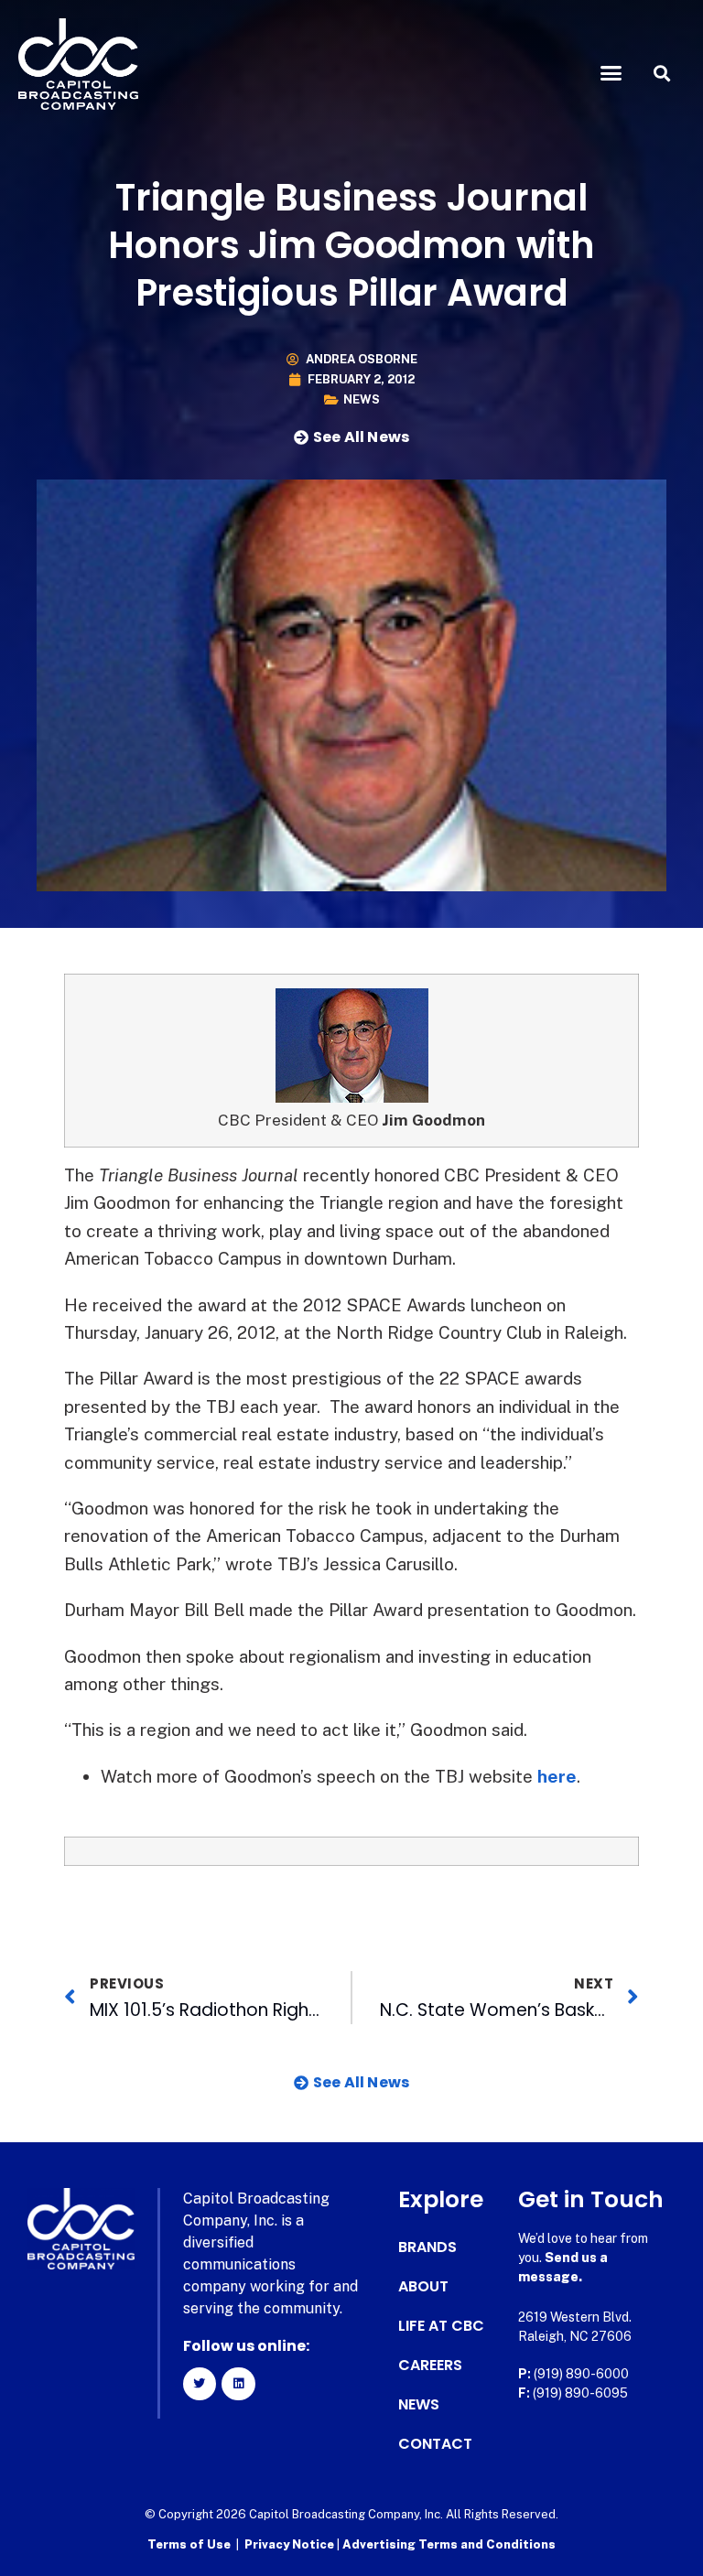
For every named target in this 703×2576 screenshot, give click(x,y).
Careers (430, 2366)
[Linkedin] (238, 2384)
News (362, 399)
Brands (427, 2247)
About (423, 2287)
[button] (611, 73)
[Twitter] (200, 2384)
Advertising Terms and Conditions (449, 2544)
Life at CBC (441, 2326)
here (557, 1776)
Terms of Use (189, 2544)
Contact (435, 2444)
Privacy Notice (291, 2544)
